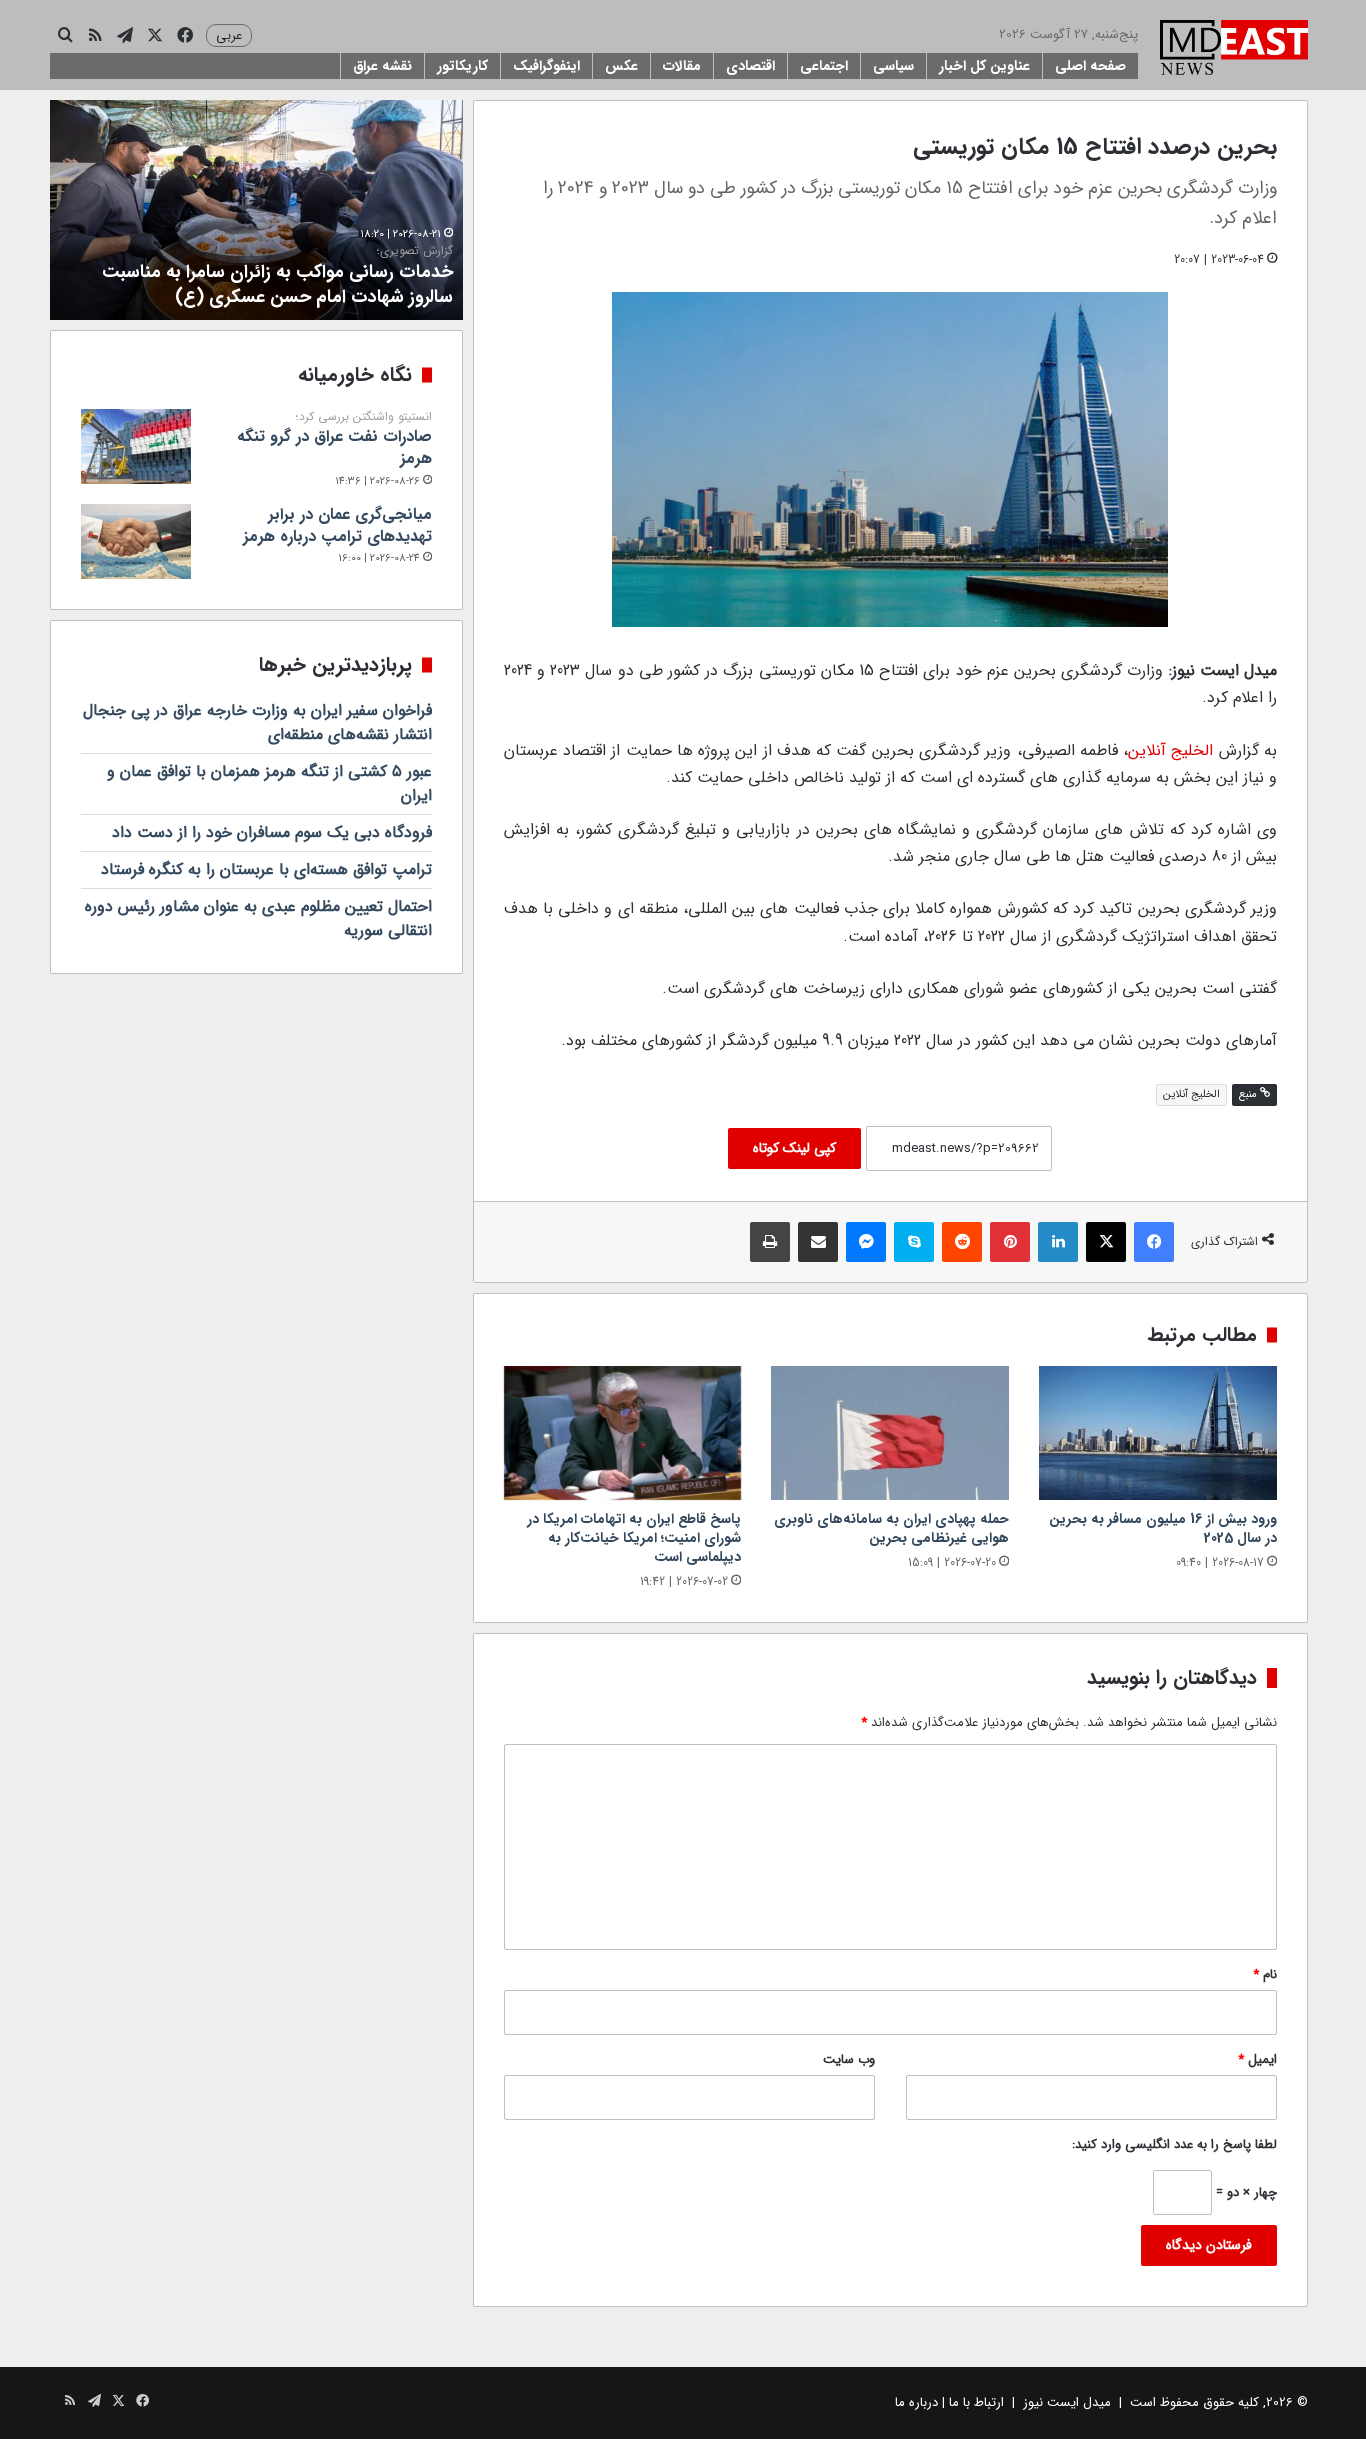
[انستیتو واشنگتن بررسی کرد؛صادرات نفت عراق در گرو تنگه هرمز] (136, 446)
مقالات (682, 66)
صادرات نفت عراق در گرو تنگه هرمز (334, 440)
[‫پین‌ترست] (1010, 1242)
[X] (1106, 1242)
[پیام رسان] (866, 1242)
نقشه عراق (382, 66)
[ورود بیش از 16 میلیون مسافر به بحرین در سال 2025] (1158, 1433)
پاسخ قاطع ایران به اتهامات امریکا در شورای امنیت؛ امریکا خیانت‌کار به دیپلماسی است (634, 1538)
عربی (229, 35)
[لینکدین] (1058, 1242)
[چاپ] (770, 1242)
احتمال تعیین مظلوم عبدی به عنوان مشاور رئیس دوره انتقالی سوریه (258, 918)
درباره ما (916, 2402)
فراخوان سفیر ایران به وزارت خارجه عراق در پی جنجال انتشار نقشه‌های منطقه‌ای (257, 722)
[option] (256, 210)
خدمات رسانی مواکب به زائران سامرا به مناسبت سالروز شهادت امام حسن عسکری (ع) (277, 277)
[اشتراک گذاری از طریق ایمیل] (818, 1242)
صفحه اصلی (1090, 66)
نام (1265, 1974)
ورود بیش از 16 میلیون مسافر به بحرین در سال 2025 (1163, 1528)
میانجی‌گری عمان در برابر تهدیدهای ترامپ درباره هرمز (337, 525)
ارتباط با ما (976, 2402)
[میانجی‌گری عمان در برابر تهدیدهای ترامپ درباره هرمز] (136, 541)
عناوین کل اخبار (984, 66)
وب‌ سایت (849, 2059)
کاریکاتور (462, 66)
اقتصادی (750, 66)
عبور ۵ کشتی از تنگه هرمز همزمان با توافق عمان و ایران (269, 783)
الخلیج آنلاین (1170, 750)
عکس (621, 66)
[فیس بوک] (1154, 1242)
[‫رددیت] (962, 1242)
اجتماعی (824, 66)
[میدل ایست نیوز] (1234, 50)
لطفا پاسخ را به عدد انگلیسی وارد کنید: (1174, 2144)
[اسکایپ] (914, 1242)
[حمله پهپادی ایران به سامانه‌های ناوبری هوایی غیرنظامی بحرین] (890, 1433)
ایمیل (1257, 2059)
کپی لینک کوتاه (794, 1148)
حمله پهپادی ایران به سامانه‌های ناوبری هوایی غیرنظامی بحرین (891, 1528)
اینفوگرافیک (546, 66)
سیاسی (893, 66)
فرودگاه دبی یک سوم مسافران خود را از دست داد (272, 832)
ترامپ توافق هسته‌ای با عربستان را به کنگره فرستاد (266, 869)
